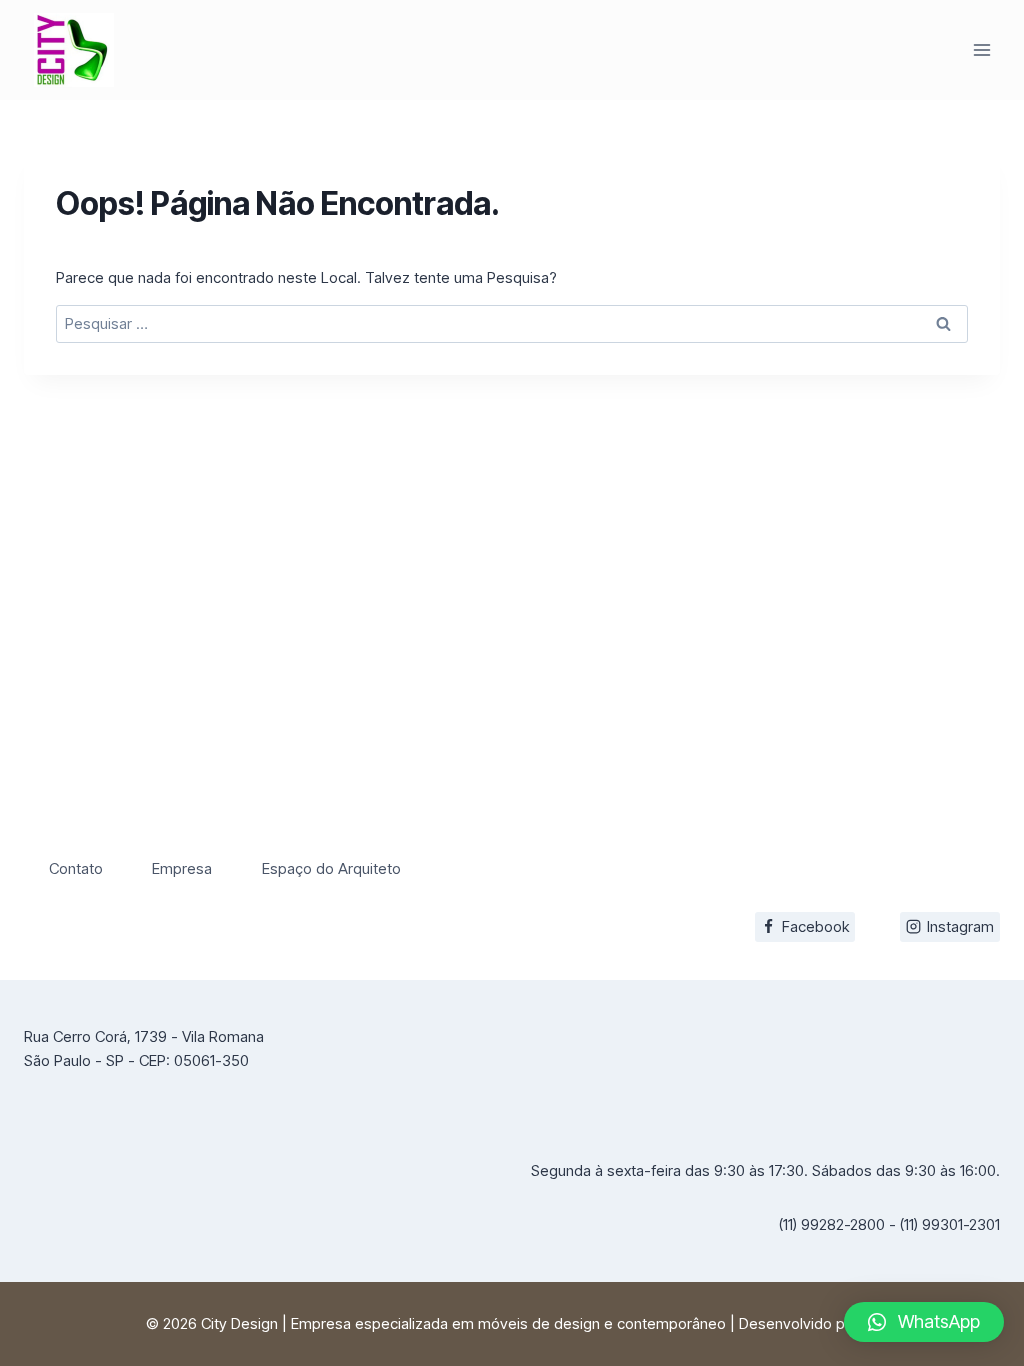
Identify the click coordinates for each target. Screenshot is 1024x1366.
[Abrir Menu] (981, 49)
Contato (76, 868)
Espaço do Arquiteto (331, 868)
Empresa (182, 868)
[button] (924, 1322)
